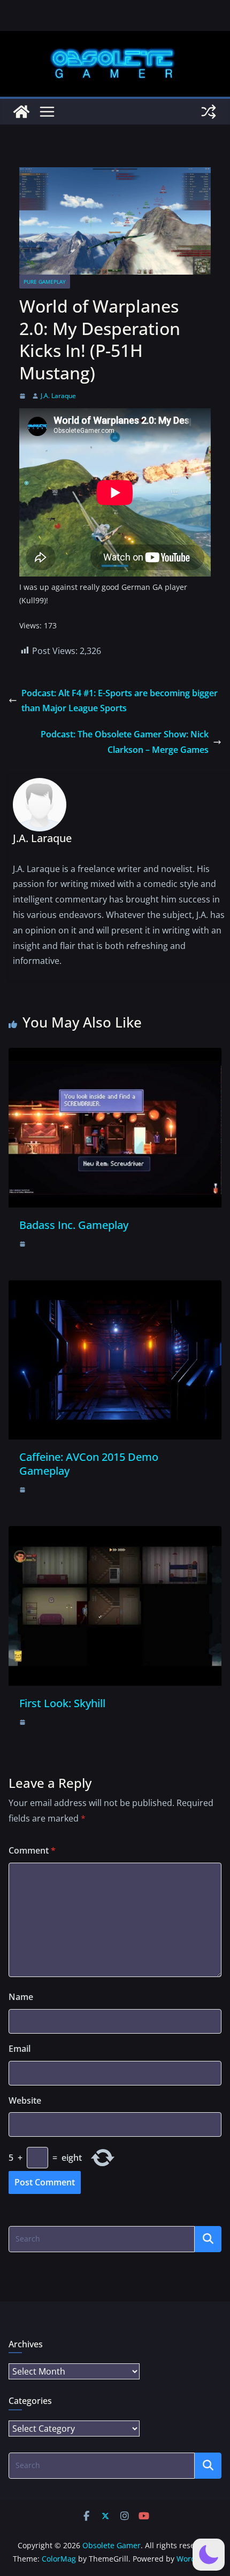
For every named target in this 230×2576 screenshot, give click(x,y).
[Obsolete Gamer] (21, 112)
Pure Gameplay (45, 282)
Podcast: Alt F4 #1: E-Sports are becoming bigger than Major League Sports (120, 701)
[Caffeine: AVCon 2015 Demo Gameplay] (115, 1288)
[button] (209, 2555)
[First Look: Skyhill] (115, 1534)
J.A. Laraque (58, 396)
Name (21, 1997)
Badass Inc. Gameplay (74, 1225)
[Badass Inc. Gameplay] (115, 1055)
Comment (32, 1850)
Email (20, 2049)
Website (25, 2100)
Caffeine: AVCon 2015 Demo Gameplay (89, 1464)
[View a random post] (209, 112)
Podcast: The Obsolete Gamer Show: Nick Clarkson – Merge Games (125, 742)
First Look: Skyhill (62, 1703)
